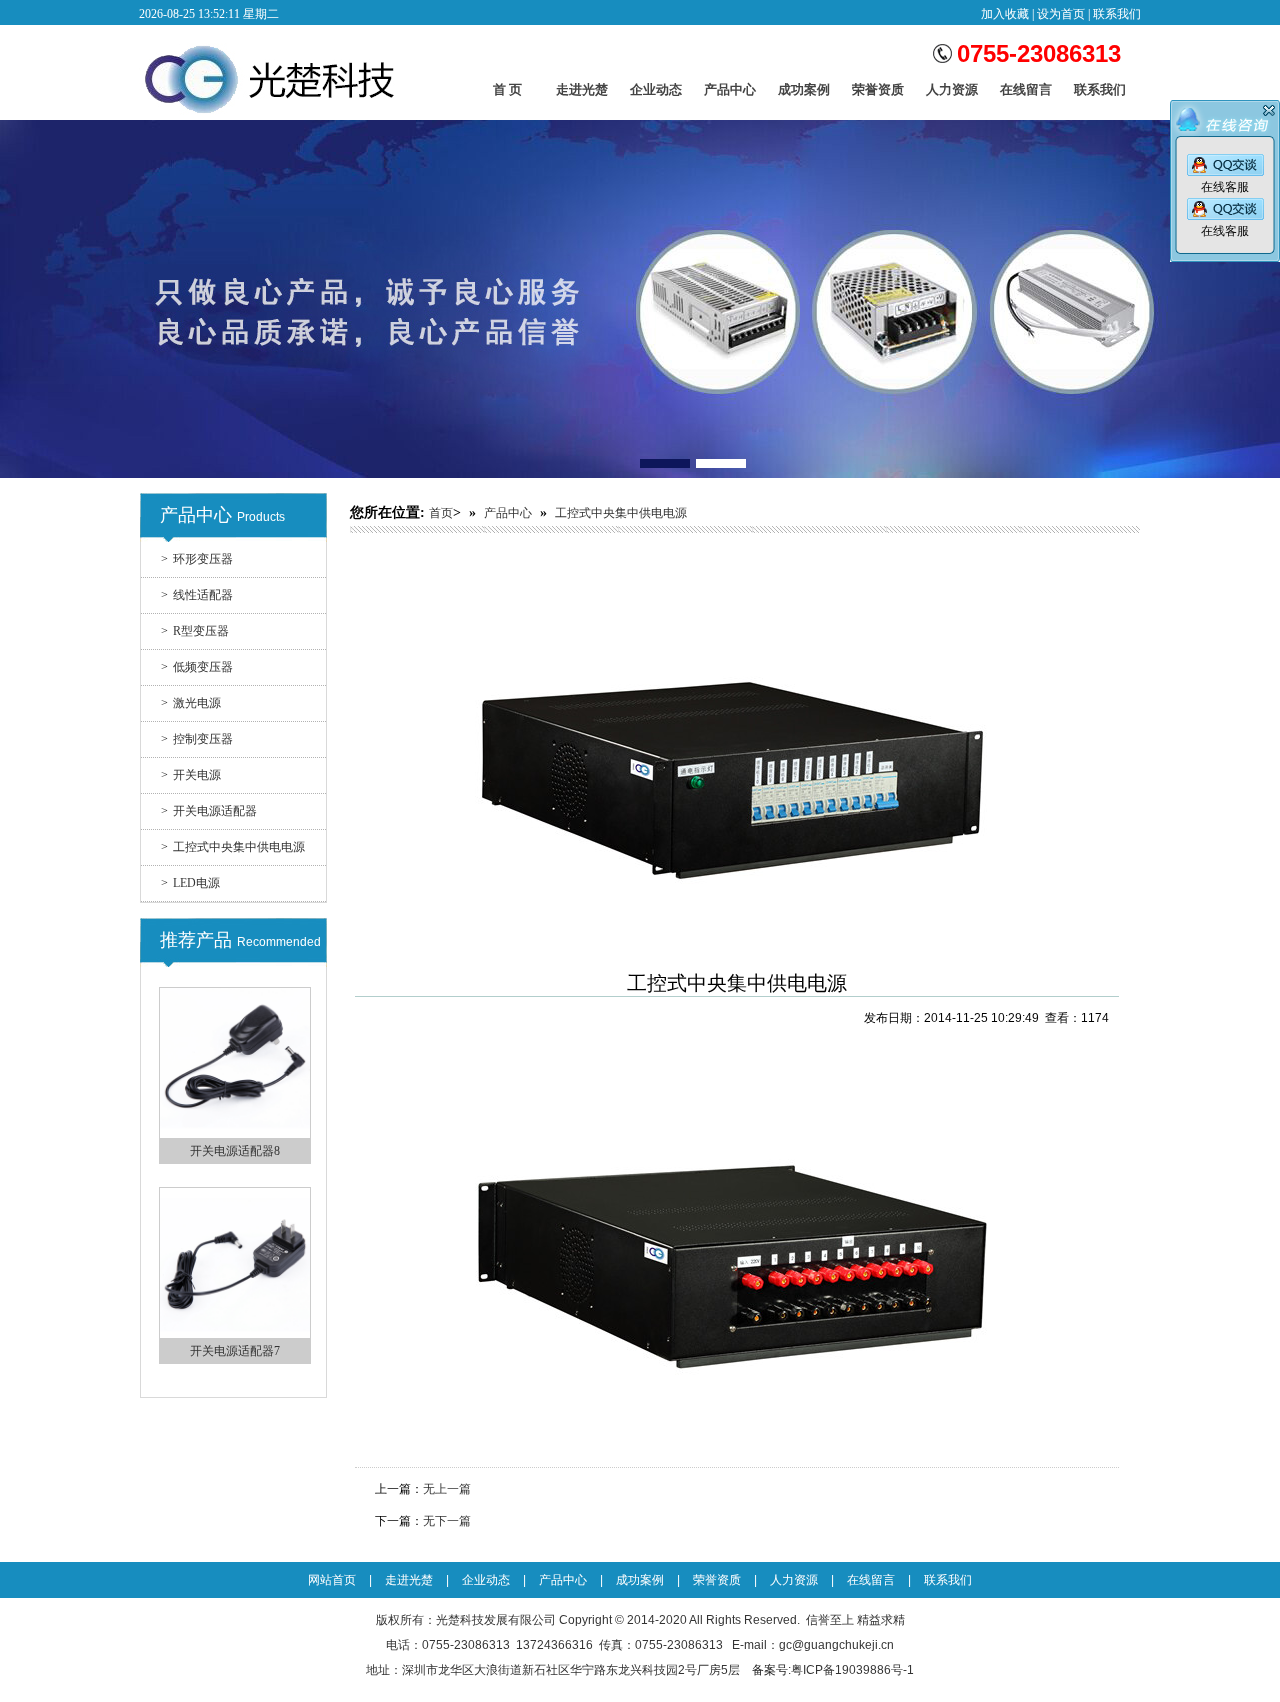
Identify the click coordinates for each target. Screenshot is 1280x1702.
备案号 (770, 1670)
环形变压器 (197, 559)
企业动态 (656, 94)
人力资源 (951, 94)
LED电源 (190, 883)
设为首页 (1061, 14)
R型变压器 (195, 631)
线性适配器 (197, 595)
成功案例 (804, 94)
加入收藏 (1005, 14)
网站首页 (332, 1580)
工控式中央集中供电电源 (233, 847)
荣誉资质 (878, 94)
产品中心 (730, 94)
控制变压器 (197, 739)
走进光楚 (582, 94)
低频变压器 (197, 667)
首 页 (507, 89)
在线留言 (1026, 94)
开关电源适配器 (209, 811)
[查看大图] (737, 957)
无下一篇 (447, 1521)
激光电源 (191, 703)
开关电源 (191, 775)
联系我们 (1117, 14)
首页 (441, 513)
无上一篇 (447, 1489)
